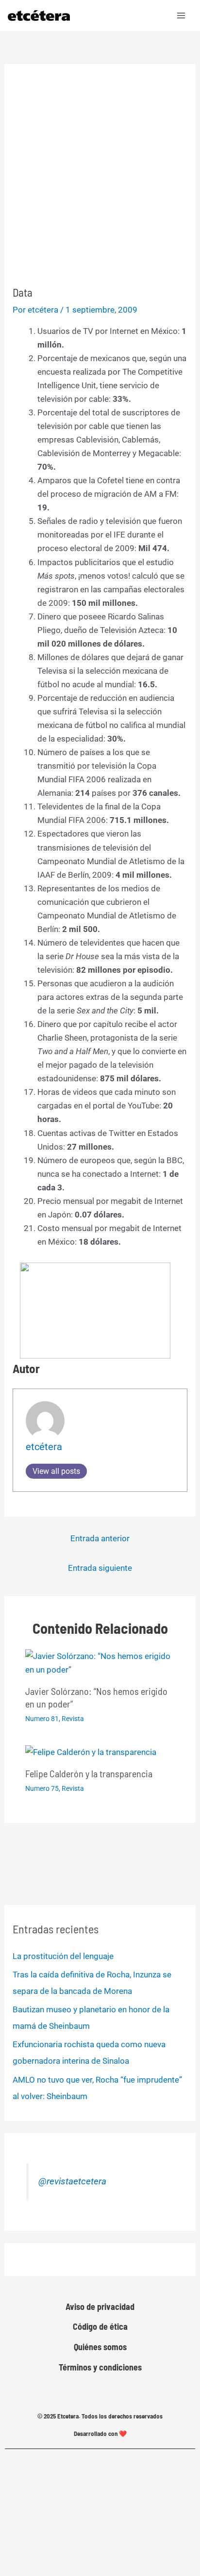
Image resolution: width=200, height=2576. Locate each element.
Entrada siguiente (100, 1568)
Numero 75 (42, 1788)
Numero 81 (42, 1719)
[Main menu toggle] (182, 16)
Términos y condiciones (100, 2367)
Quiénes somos (100, 2347)
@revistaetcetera (72, 2181)
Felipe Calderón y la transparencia (89, 1773)
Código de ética (100, 2326)
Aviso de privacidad (100, 2307)
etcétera (44, 1447)
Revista (73, 1719)
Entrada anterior (100, 1538)
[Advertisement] (100, 181)
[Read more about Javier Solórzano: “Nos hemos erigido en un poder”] (100, 1662)
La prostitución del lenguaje (63, 1956)
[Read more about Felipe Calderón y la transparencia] (91, 1752)
